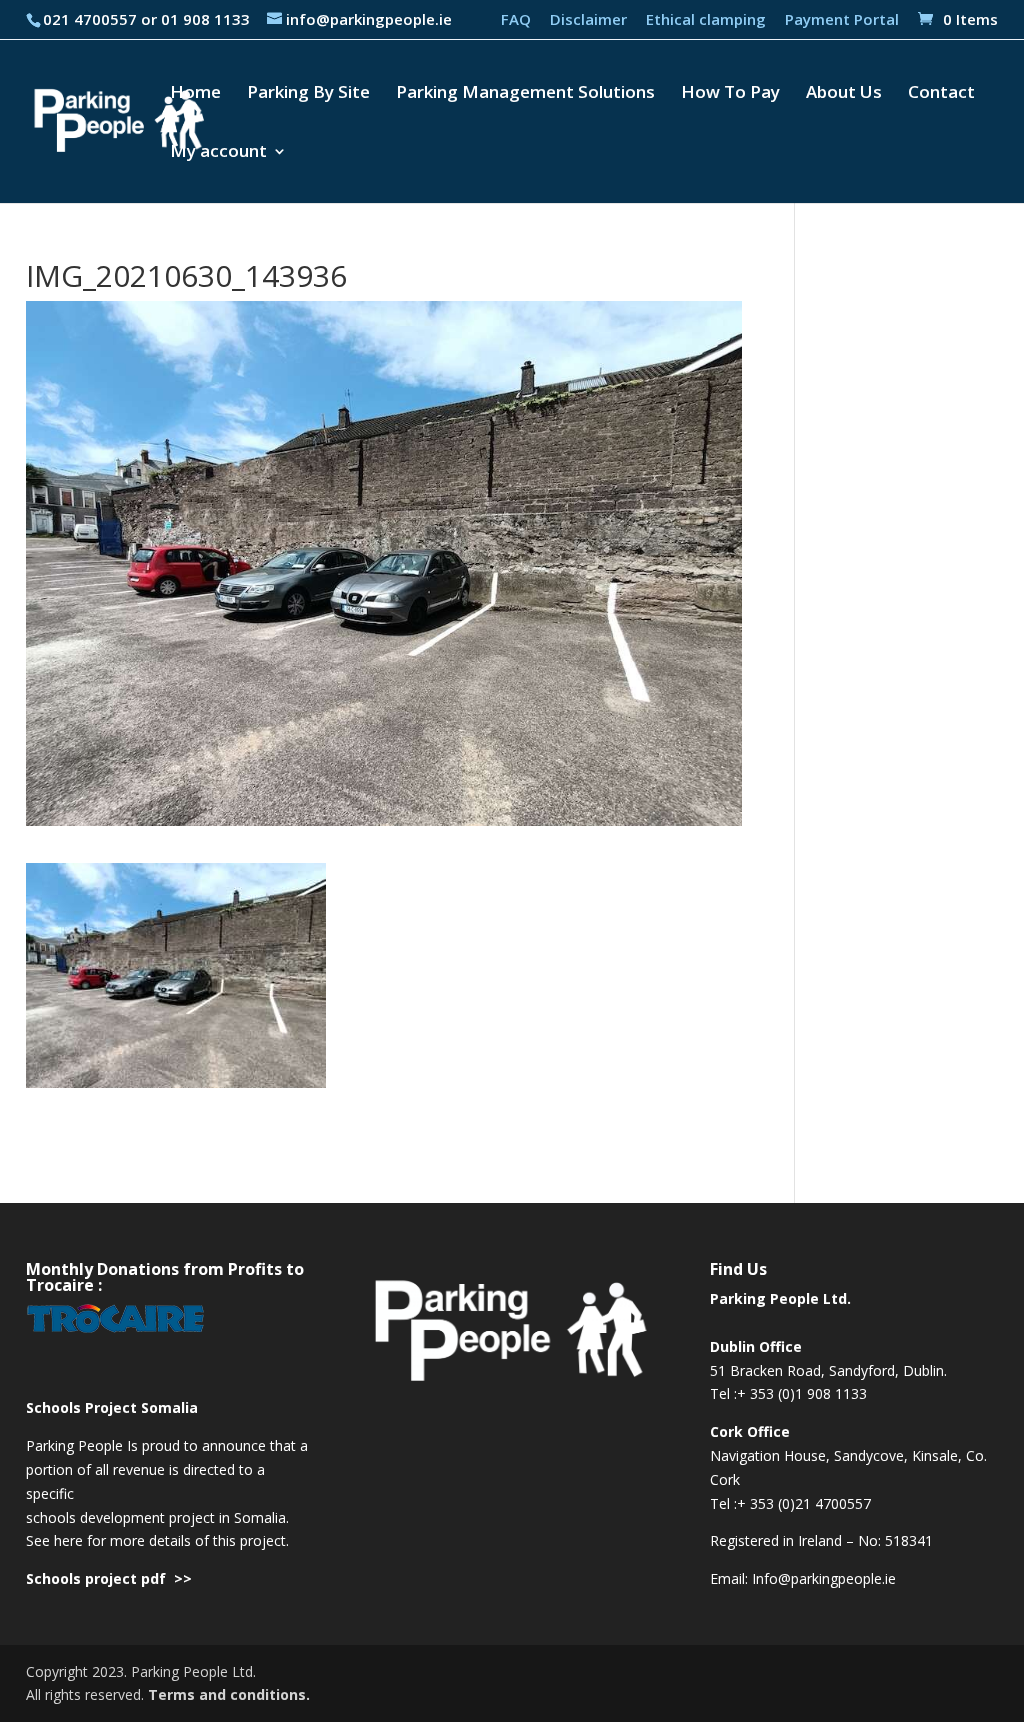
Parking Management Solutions (525, 94)
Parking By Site (308, 94)
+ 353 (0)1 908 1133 (802, 1393)
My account (218, 153)
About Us (844, 94)
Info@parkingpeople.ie (824, 1578)
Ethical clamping (706, 20)
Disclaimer (588, 20)
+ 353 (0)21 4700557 (804, 1503)
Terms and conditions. (229, 1694)
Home (195, 94)
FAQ (516, 20)
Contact (941, 94)
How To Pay (730, 94)
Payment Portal (842, 20)
